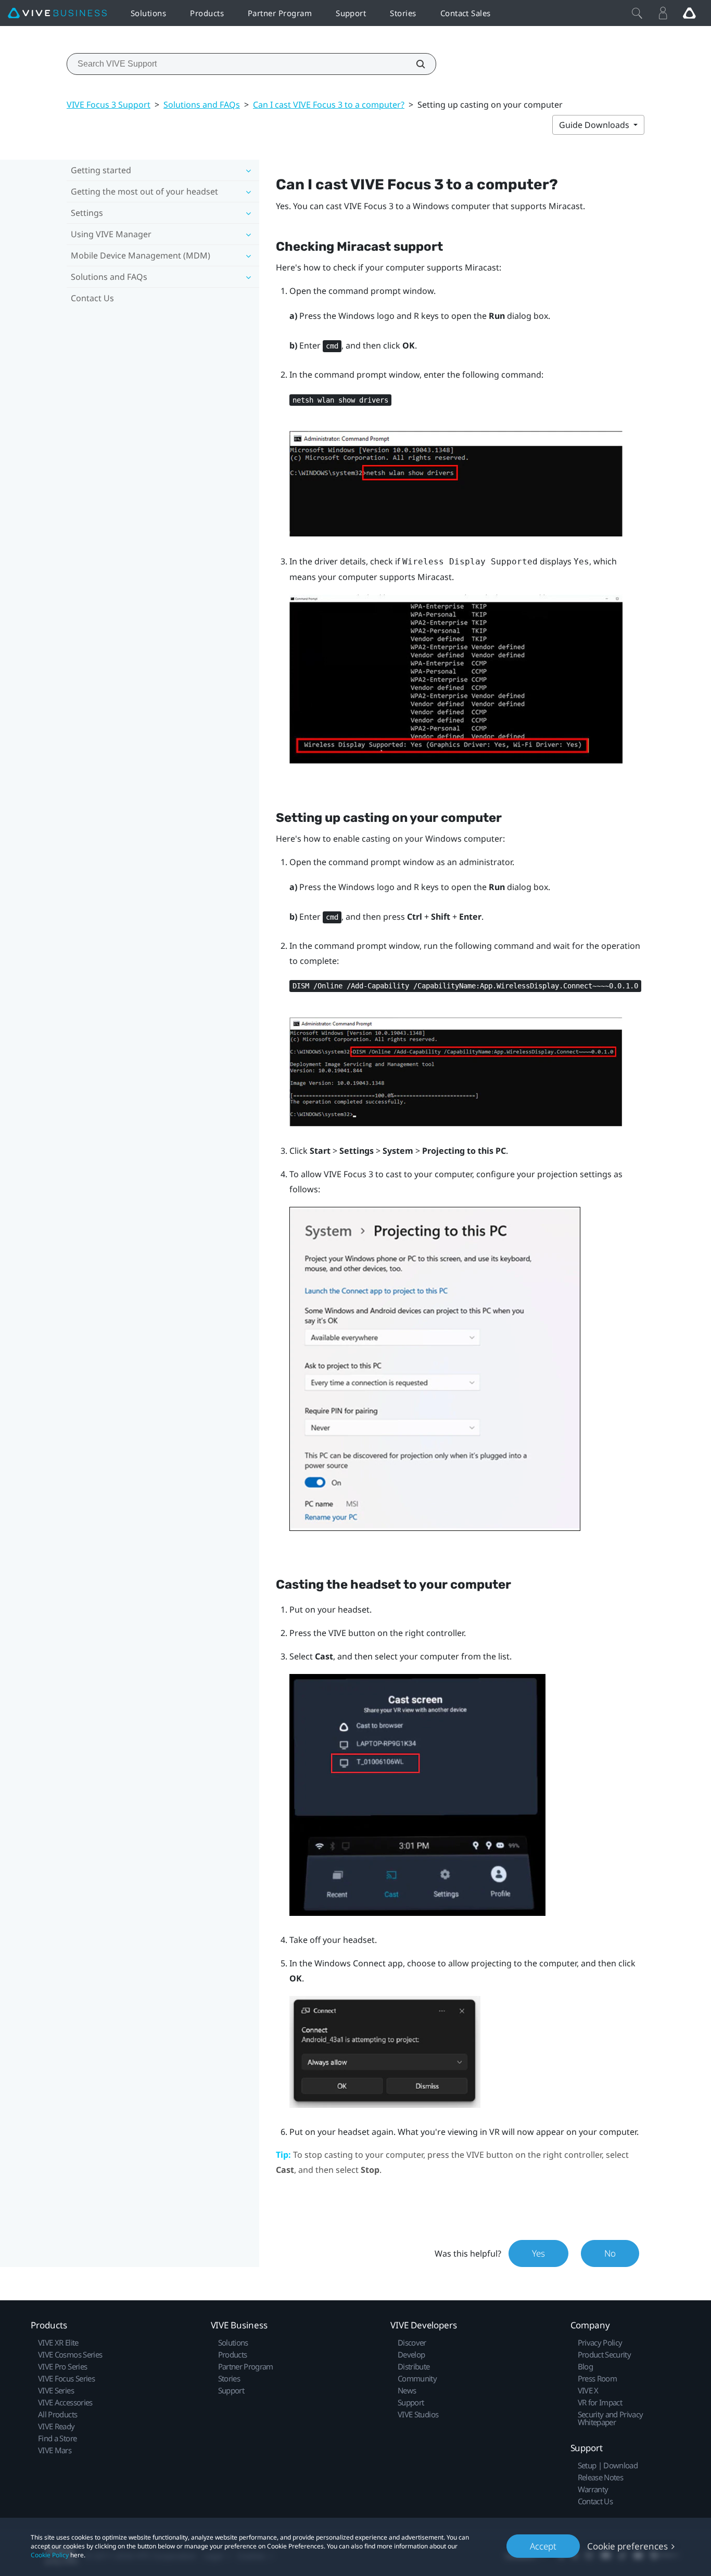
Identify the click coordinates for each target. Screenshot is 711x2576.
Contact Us (92, 298)
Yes (538, 2253)
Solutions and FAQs (202, 105)
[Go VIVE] (689, 13)
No (610, 2253)
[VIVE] (57, 13)
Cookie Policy (50, 2555)
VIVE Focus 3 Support (109, 105)
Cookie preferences (627, 2546)
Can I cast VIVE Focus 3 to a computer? (329, 105)
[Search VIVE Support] (415, 64)
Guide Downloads (595, 125)
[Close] (637, 13)
